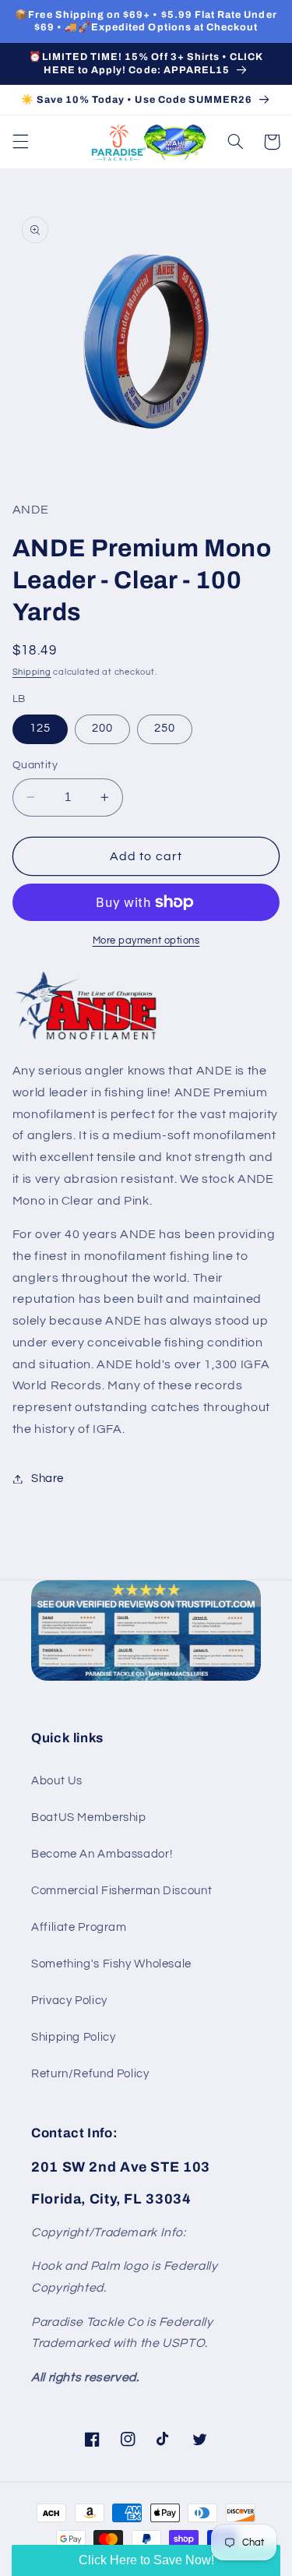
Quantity (35, 765)
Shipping (32, 672)
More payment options (146, 941)
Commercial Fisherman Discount (121, 1891)
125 (40, 728)
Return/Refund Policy (90, 2074)
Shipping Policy (73, 2037)
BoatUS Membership (89, 1817)
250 (165, 728)
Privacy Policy (69, 2001)
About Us (57, 1781)
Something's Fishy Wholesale (111, 1964)
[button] (20, 142)
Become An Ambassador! (102, 1854)
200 (102, 728)
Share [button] (47, 1479)
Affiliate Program (79, 1927)
